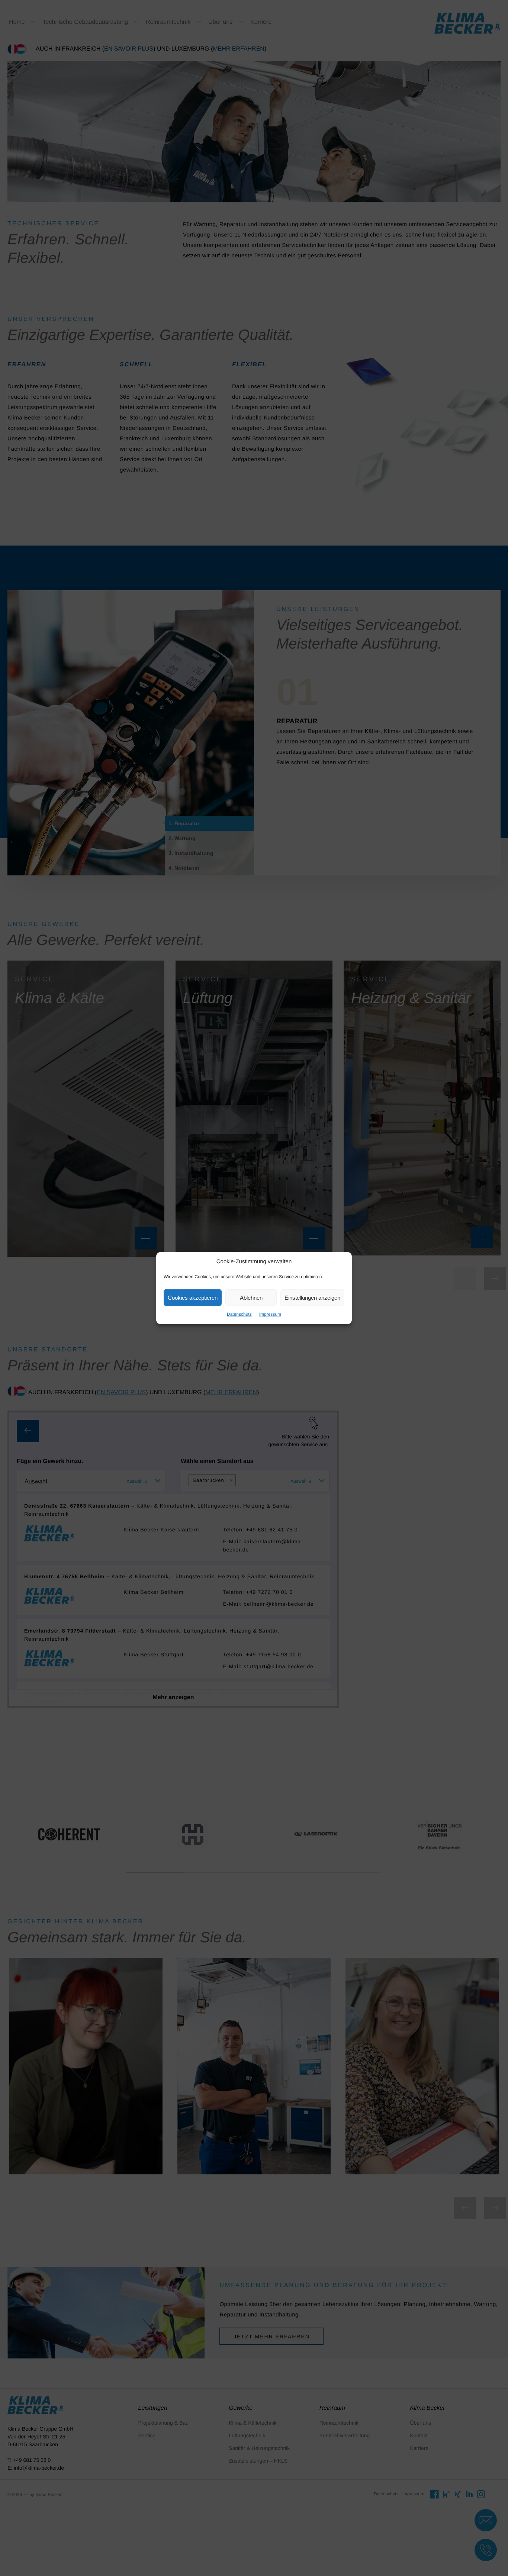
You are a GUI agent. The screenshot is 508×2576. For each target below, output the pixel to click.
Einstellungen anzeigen (312, 1297)
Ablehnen (251, 1297)
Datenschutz (239, 1314)
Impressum (270, 1314)
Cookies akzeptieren (193, 1297)
